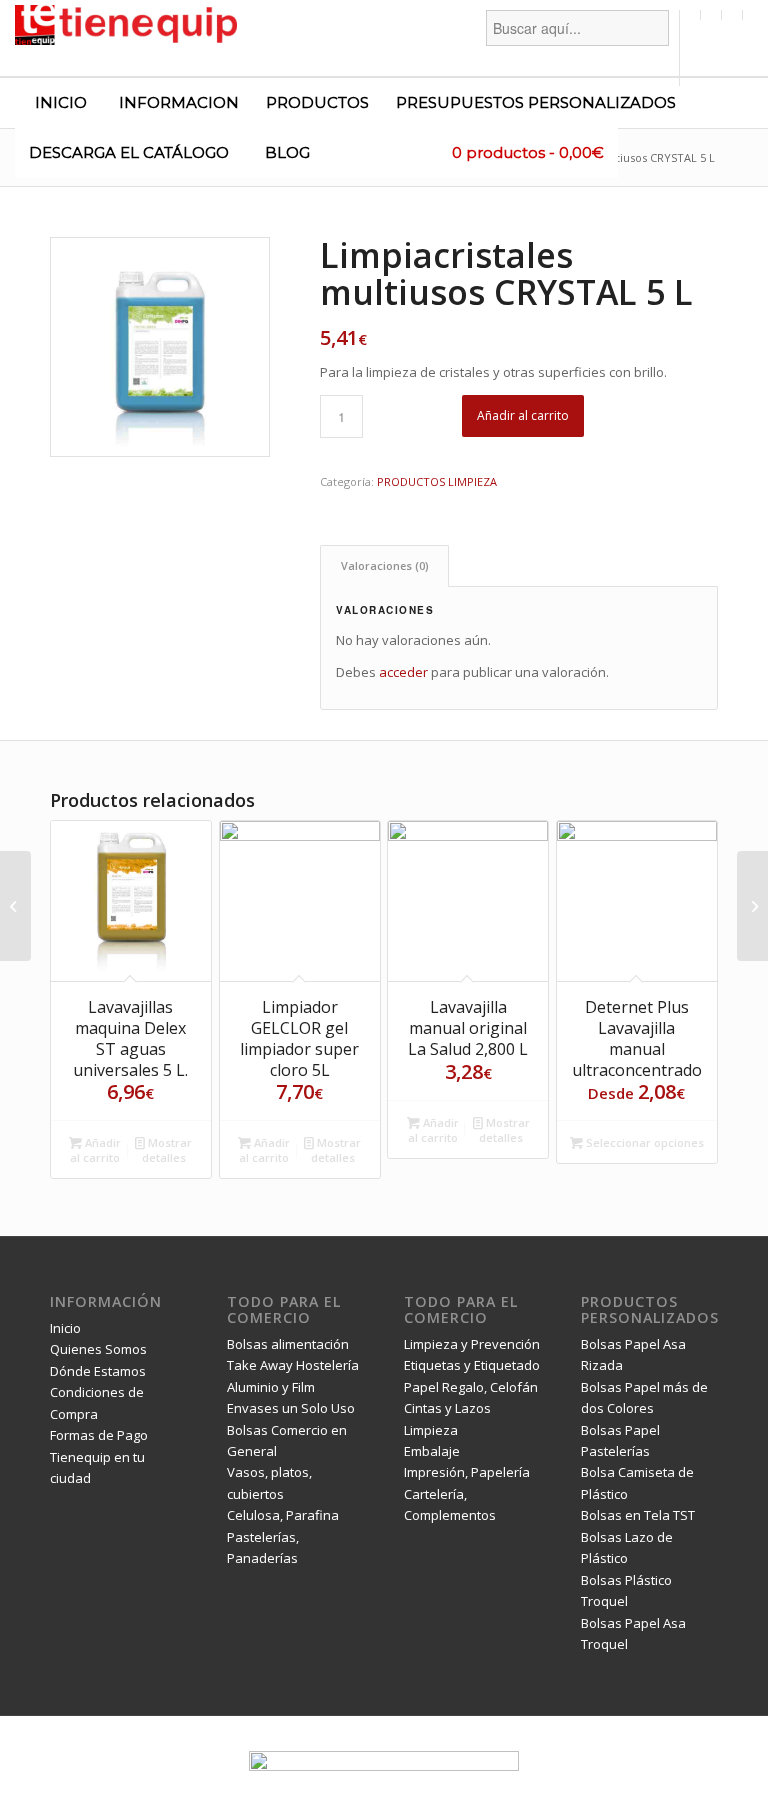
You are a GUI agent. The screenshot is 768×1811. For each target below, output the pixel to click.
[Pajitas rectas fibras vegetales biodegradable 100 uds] (752, 906)
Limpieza (431, 1430)
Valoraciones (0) (385, 565)
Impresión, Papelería (467, 1472)
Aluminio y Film (271, 1387)
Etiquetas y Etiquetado (472, 1365)
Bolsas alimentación (288, 1344)
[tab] (384, 565)
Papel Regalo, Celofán (471, 1387)
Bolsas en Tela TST (638, 1515)
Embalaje (432, 1451)
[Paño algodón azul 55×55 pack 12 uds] (15, 906)
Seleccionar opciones (643, 1142)
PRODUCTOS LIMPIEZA (437, 481)
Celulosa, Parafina (283, 1515)
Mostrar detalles (167, 1150)
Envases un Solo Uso (291, 1408)
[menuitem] (578, 48)
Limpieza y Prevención (472, 1344)
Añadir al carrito (523, 415)
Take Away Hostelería (293, 1365)
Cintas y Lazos (447, 1408)
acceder (403, 672)
